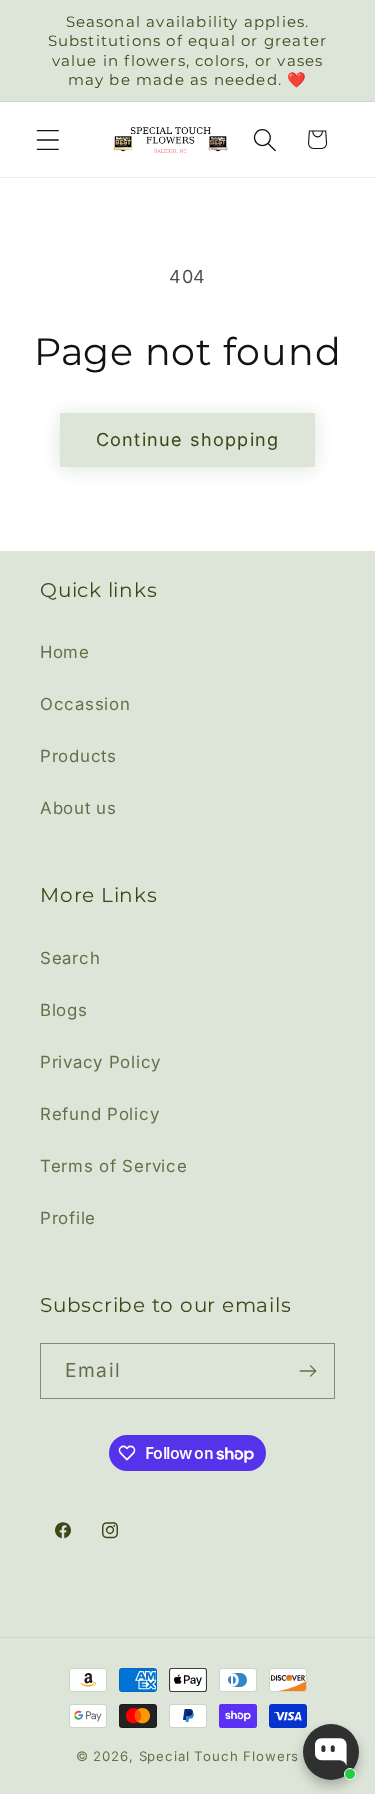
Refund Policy (99, 1114)
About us (78, 808)
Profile (68, 1218)
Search (70, 958)
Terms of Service (114, 1166)
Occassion (85, 704)
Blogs (64, 1010)
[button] (48, 139)
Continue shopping (187, 439)
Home (65, 652)
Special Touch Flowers (219, 1756)
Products (78, 756)
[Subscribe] (307, 1371)
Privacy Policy (100, 1062)
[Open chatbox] (331, 1752)
